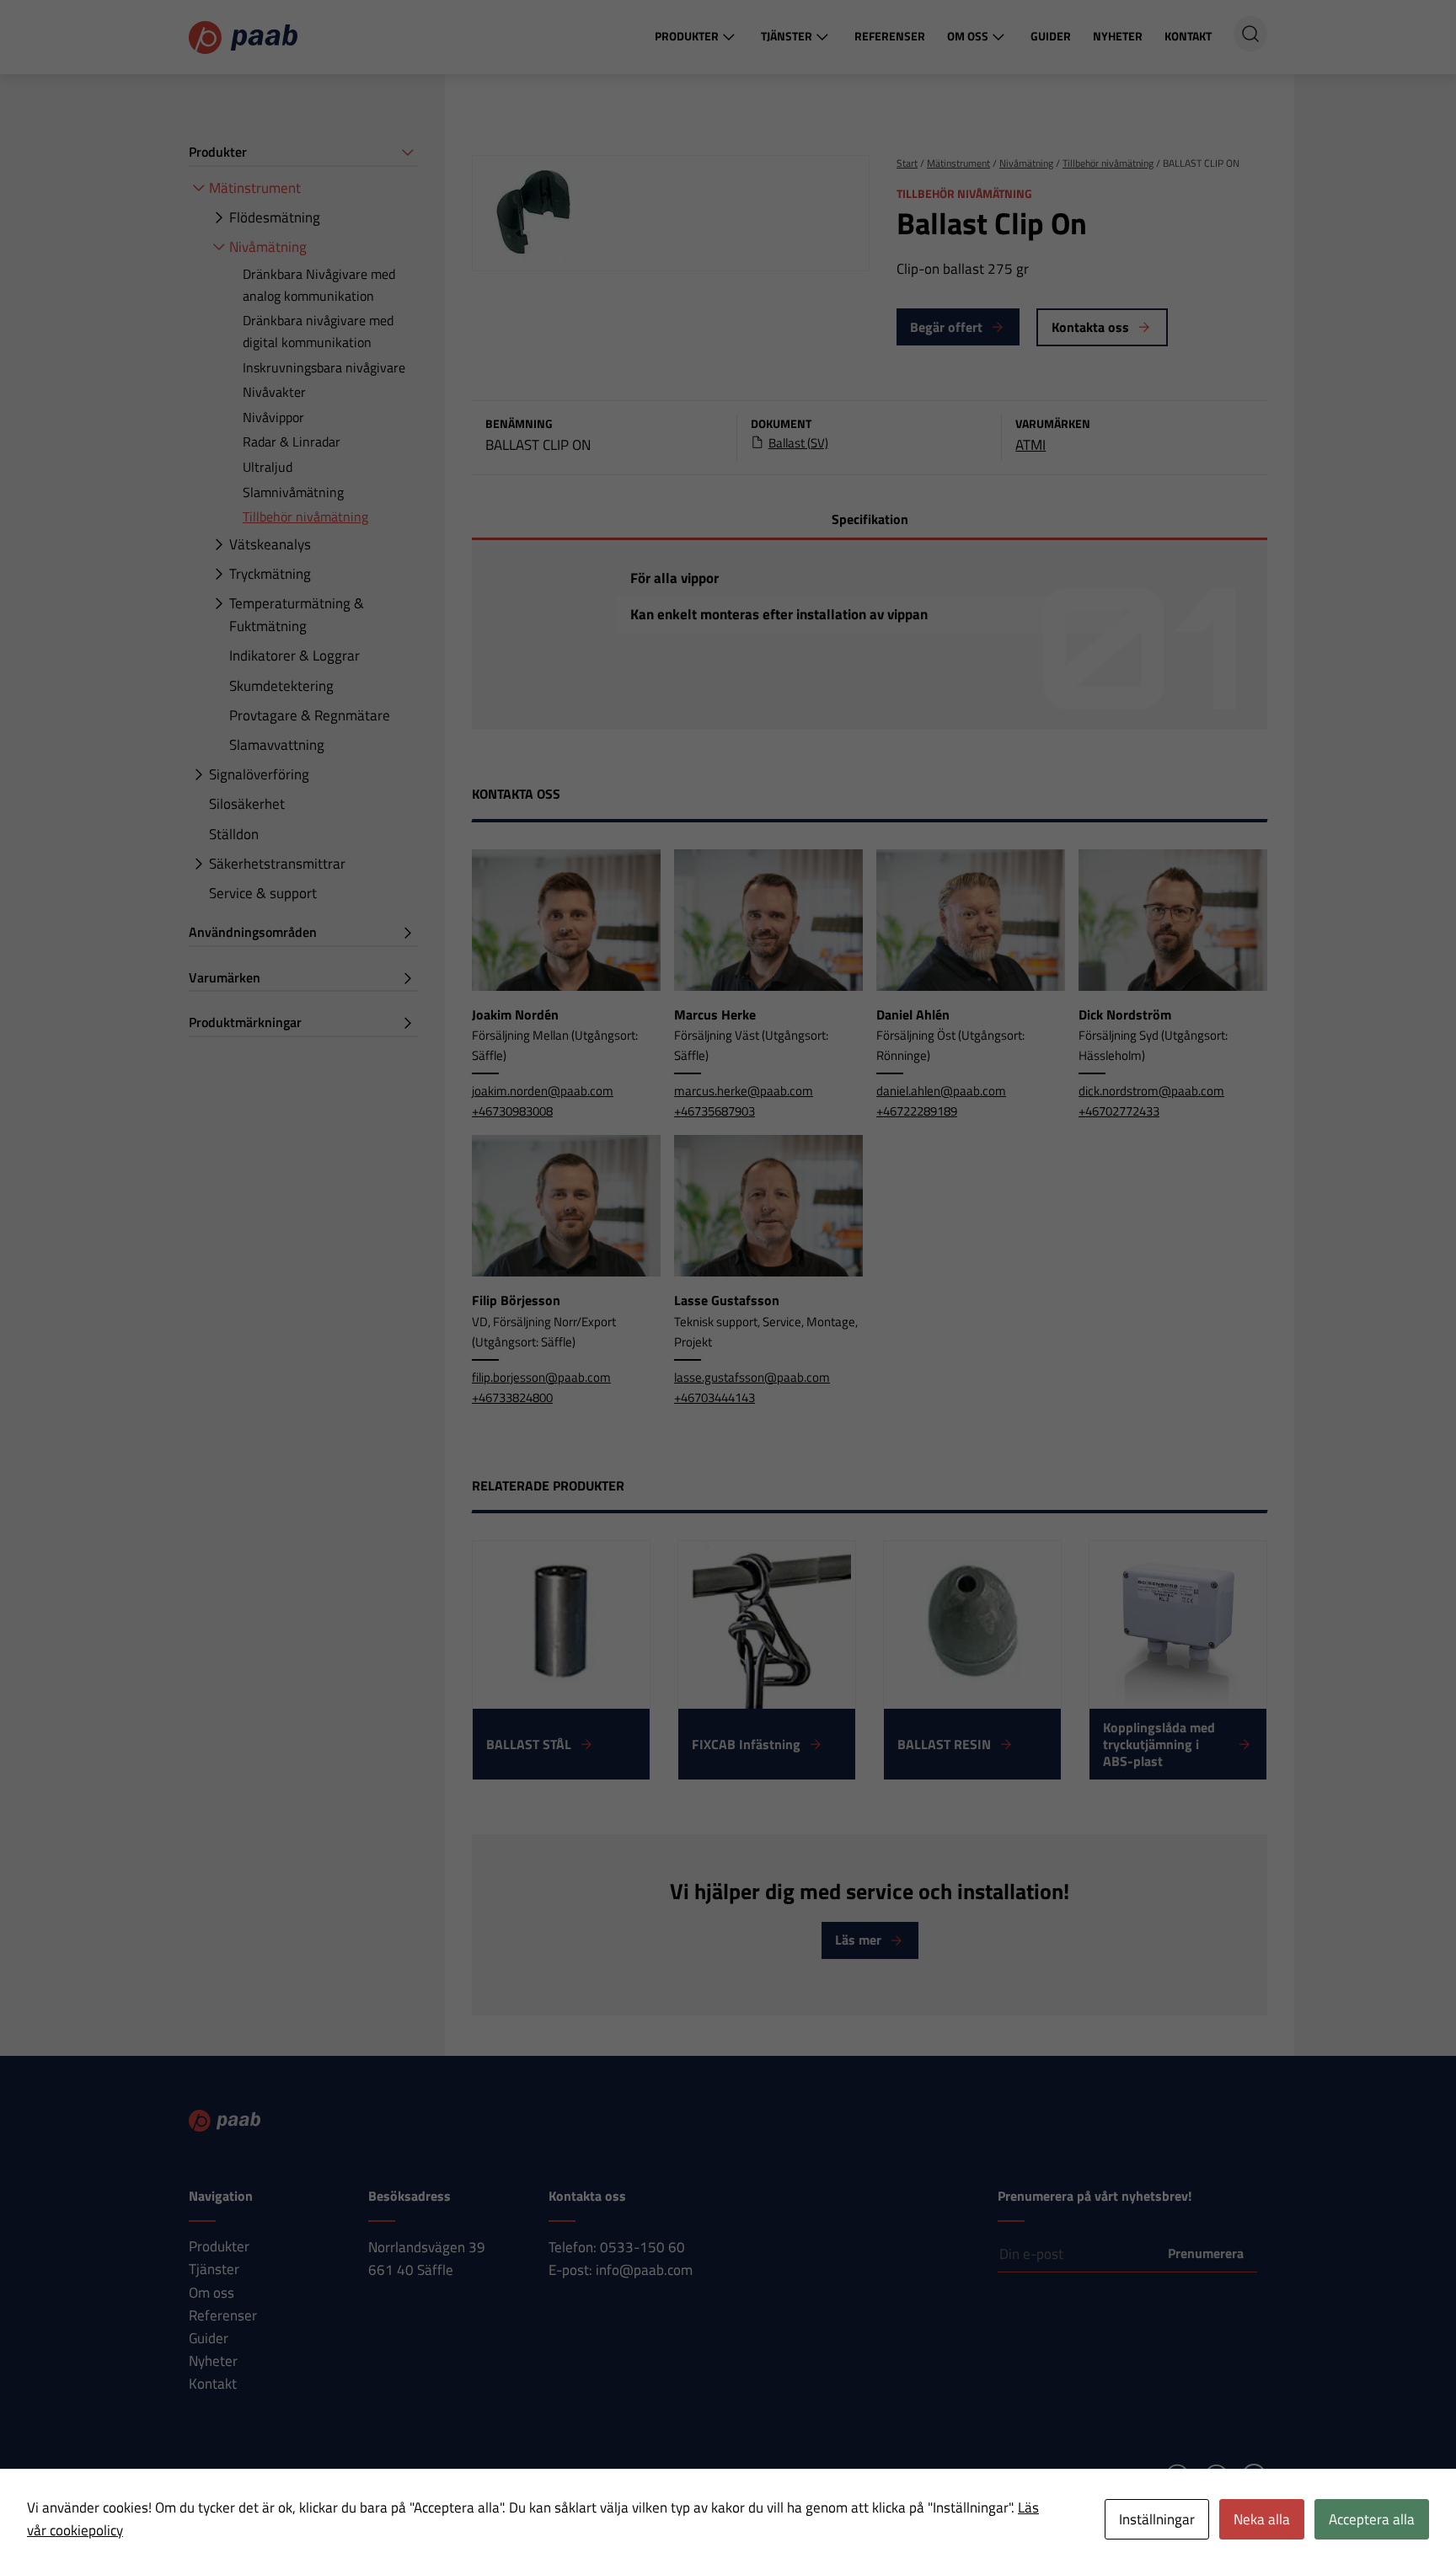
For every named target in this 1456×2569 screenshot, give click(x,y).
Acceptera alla (1372, 2519)
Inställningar (1157, 2519)
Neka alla (1262, 2519)
